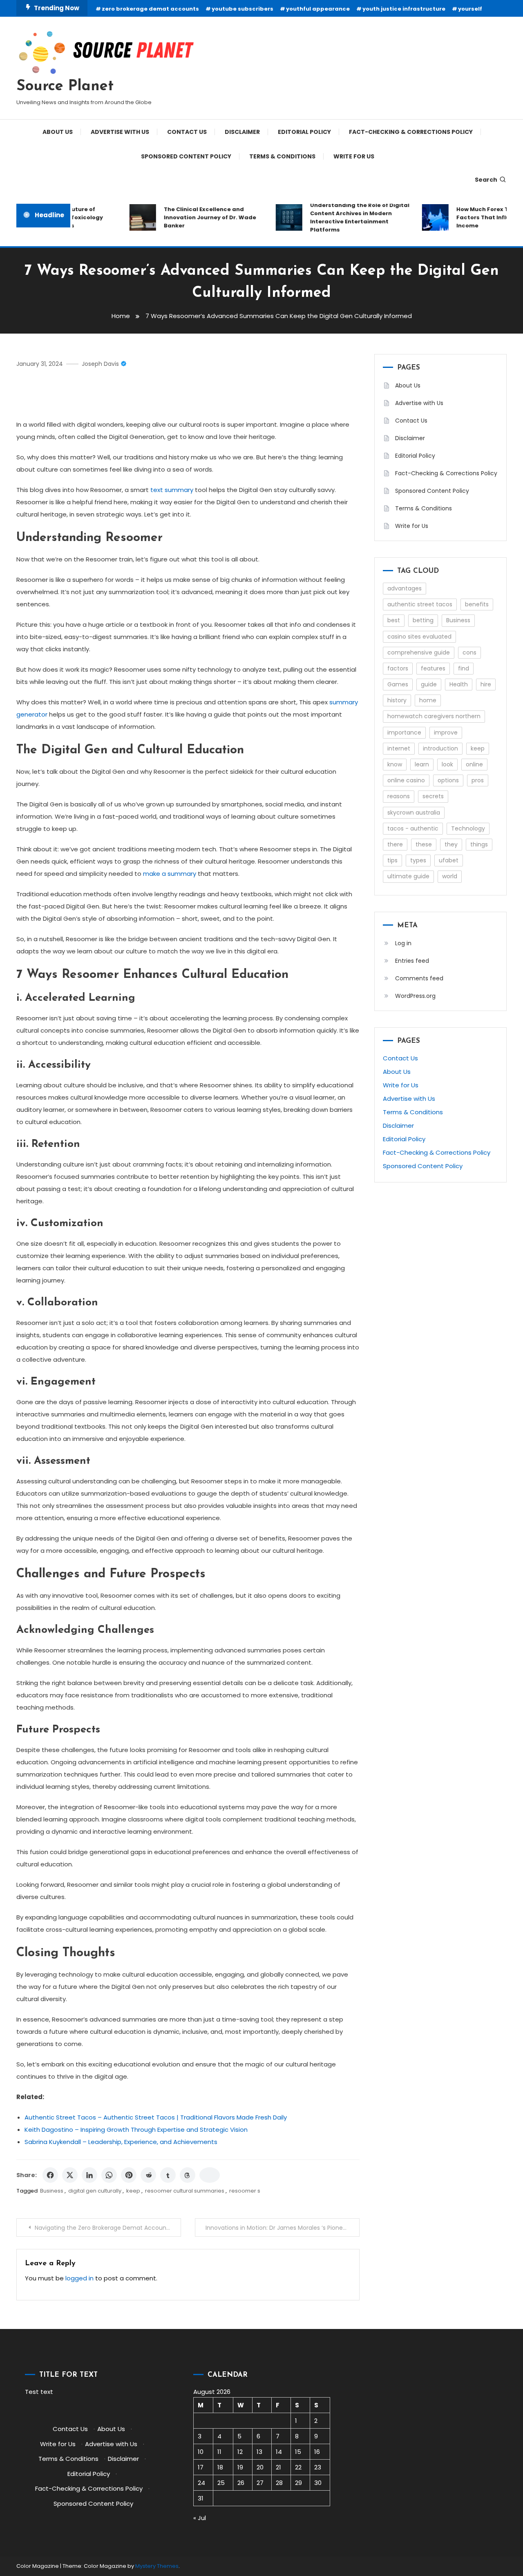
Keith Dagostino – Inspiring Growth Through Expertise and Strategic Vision (136, 2130)
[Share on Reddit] (148, 2175)
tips (392, 860)
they (451, 844)
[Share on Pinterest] (129, 2175)
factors (398, 668)
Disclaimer (242, 132)
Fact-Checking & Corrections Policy (411, 132)
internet (399, 748)
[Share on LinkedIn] (89, 2175)
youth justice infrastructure (404, 9)
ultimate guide (408, 876)
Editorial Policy (304, 132)
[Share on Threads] (188, 2175)
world (450, 876)
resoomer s (245, 2191)
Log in (403, 943)
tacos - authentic (413, 828)
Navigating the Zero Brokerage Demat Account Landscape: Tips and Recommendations (108, 2228)
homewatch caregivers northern (434, 716)
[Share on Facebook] (50, 2175)
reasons (399, 796)
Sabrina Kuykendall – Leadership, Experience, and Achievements (121, 2142)
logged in (79, 2278)
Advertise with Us (120, 132)
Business (52, 2191)
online (474, 764)
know (395, 764)
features (433, 668)
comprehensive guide (419, 652)
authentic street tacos (420, 604)
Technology (468, 828)
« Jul (200, 2518)
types (418, 860)
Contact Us (187, 132)
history (397, 700)
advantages (405, 588)
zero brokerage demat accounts (150, 9)
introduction (440, 748)
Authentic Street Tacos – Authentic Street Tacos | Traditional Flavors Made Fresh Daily (156, 2117)
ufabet (449, 860)
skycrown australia (414, 813)
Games (398, 684)
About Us (58, 132)
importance (404, 733)
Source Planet (65, 87)
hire (486, 684)
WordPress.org (415, 996)
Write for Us (354, 156)
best (394, 620)
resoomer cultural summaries (185, 2191)
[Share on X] (70, 2175)
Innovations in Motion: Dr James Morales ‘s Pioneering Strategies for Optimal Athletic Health (283, 2228)
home (428, 700)
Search (486, 180)
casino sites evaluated (419, 637)
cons (469, 652)
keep (133, 2191)
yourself (470, 9)
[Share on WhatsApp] (109, 2175)
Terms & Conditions (282, 156)
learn (422, 764)
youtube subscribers (243, 9)
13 (259, 2452)
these (424, 844)
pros (478, 780)
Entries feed (412, 961)
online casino (406, 780)
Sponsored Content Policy (186, 156)
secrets (433, 796)
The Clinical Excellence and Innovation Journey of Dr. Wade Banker (194, 217)
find (464, 668)
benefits (477, 604)
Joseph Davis (100, 364)
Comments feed (419, 978)
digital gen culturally (95, 2191)
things (479, 844)
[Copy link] (210, 2175)
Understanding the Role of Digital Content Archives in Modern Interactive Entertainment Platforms (344, 217)
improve (446, 733)
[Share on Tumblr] (168, 2175)
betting (423, 620)
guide (429, 684)
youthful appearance (318, 9)
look (447, 764)
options (448, 780)
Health (459, 684)
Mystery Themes (157, 2566)
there (395, 844)
